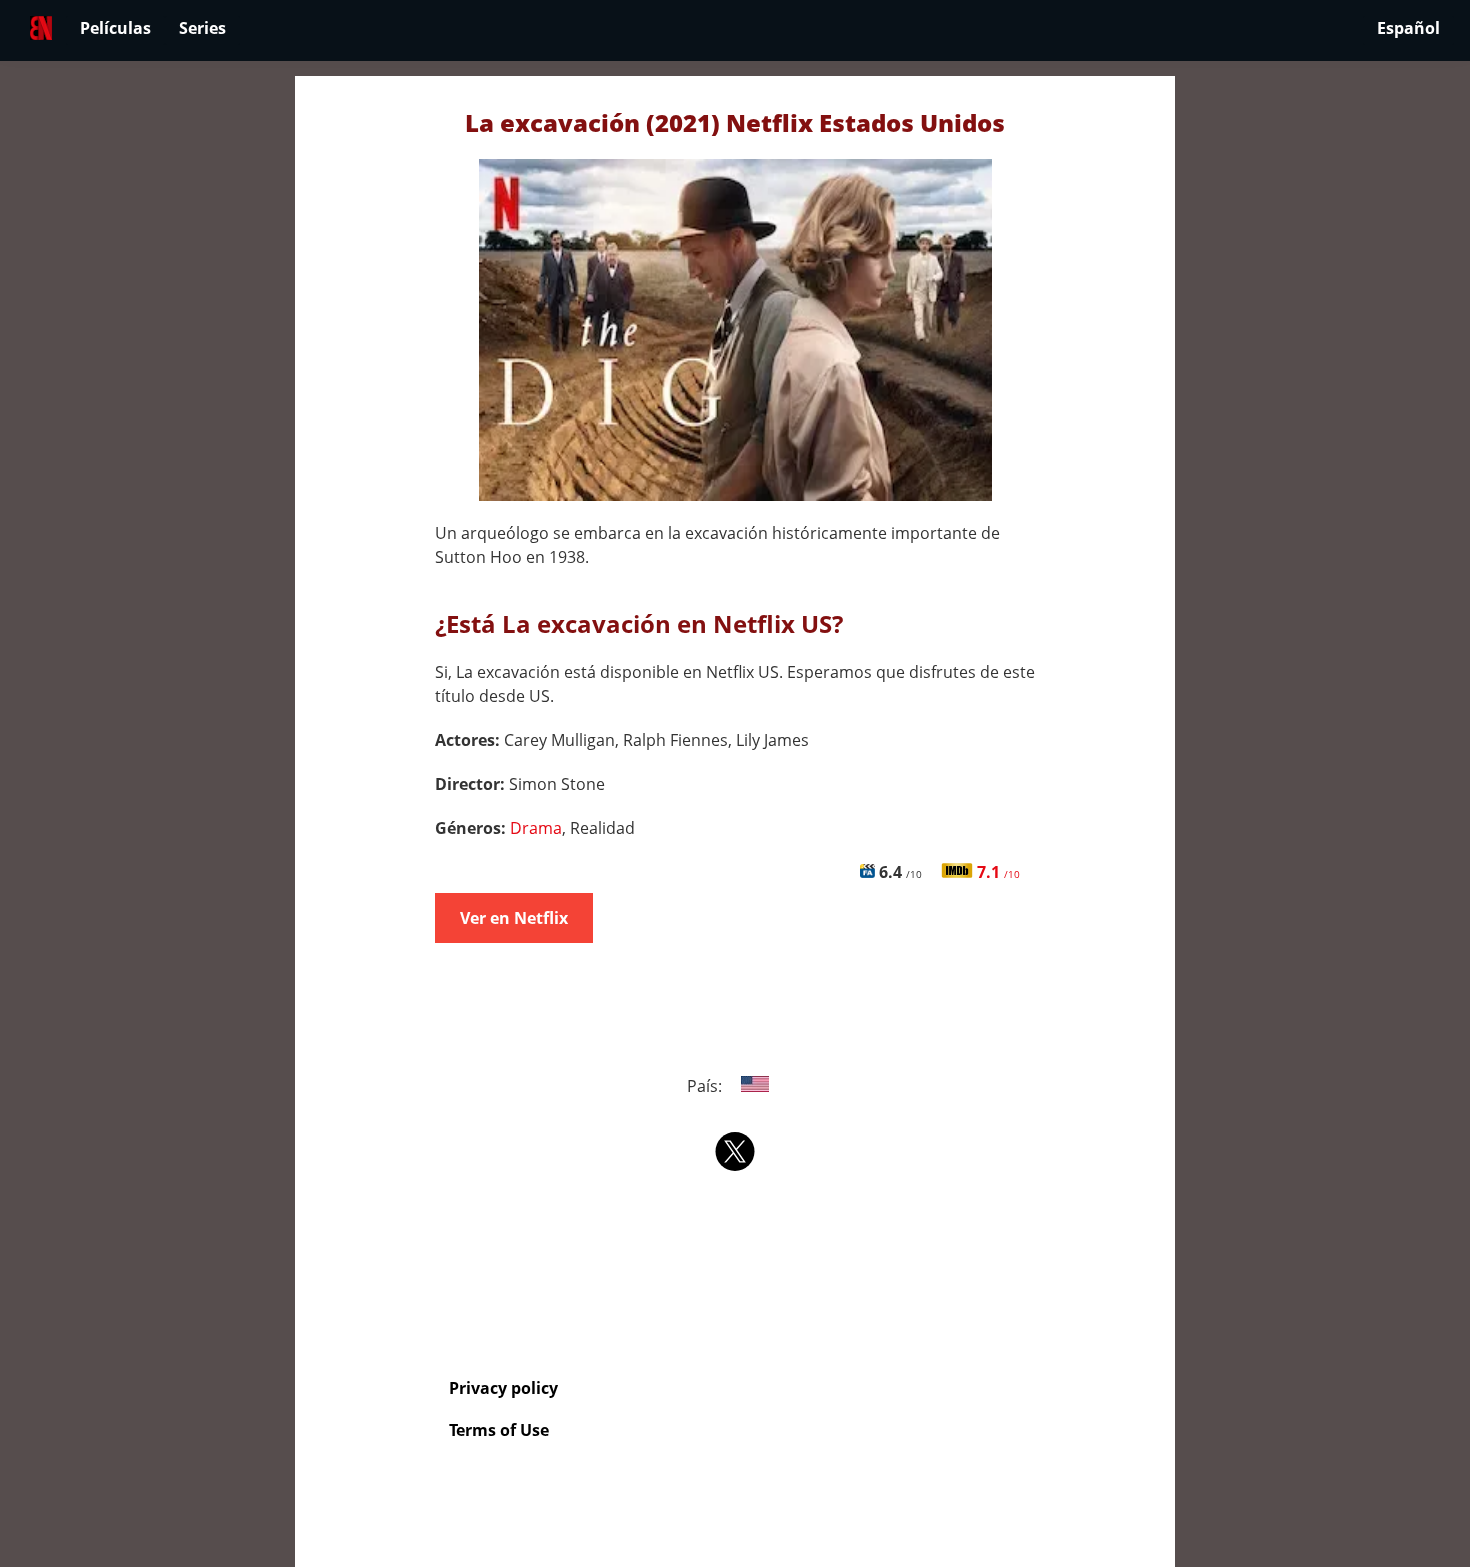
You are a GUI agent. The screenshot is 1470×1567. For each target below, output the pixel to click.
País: (706, 1086)
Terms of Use (499, 1430)
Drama (536, 828)
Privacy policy (503, 1388)
